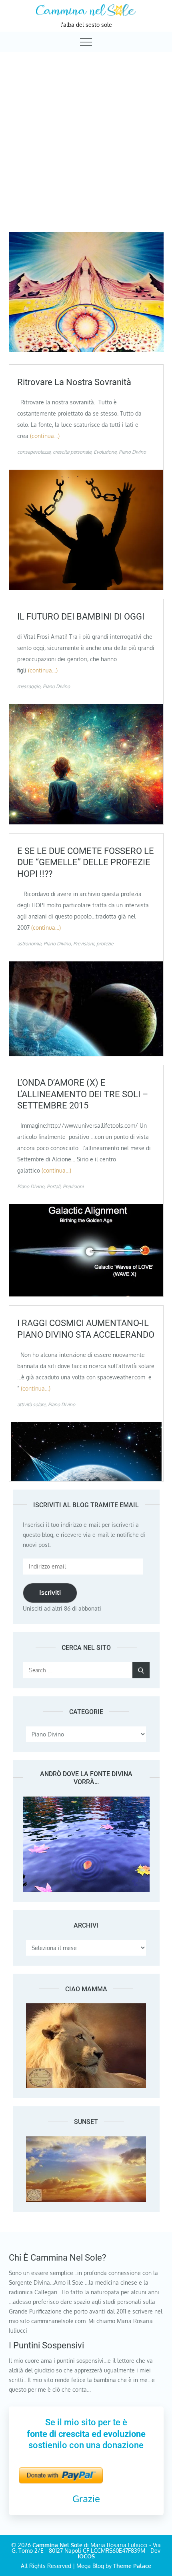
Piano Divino (132, 452)
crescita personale (72, 452)
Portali (54, 1186)
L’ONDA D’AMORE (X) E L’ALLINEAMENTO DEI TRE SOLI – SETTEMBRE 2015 (83, 1094)
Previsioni (84, 944)
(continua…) (45, 436)
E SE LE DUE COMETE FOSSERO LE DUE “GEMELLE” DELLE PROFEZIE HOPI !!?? (86, 862)
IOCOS (86, 2556)
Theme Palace (132, 2566)
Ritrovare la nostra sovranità (74, 382)
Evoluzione (105, 452)
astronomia (29, 944)
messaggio (29, 686)
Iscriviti (50, 1593)
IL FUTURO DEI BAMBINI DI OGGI (81, 617)
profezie (105, 944)
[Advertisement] (86, 142)
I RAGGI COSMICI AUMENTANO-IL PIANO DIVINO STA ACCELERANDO (86, 1329)
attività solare (31, 1404)
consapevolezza (34, 452)
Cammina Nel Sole (57, 2545)
